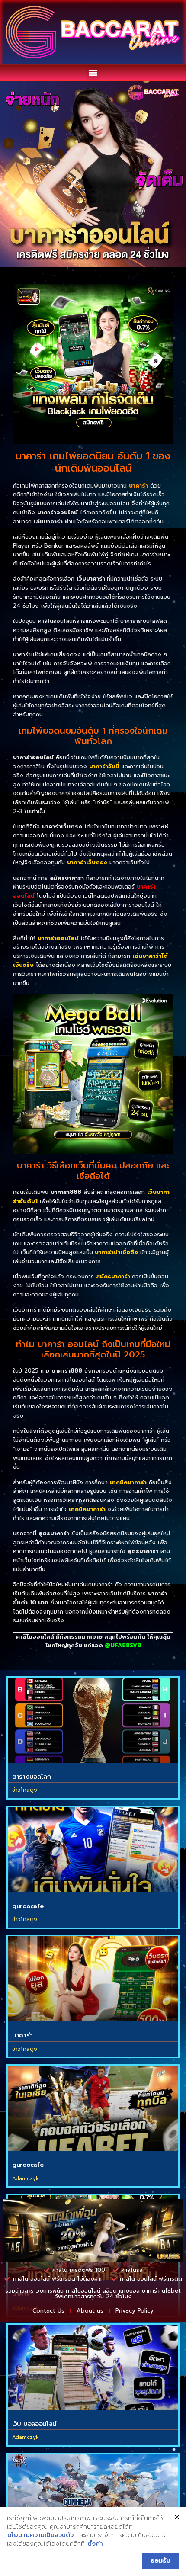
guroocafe (28, 1906)
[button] (93, 72)
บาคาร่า (22, 2035)
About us (90, 2311)
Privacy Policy (135, 2311)
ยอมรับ (160, 2561)
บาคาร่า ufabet (161, 2291)
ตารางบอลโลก (32, 1777)
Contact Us (48, 2311)
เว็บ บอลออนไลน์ (34, 2424)
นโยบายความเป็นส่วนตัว (40, 2535)
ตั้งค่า (95, 2544)
